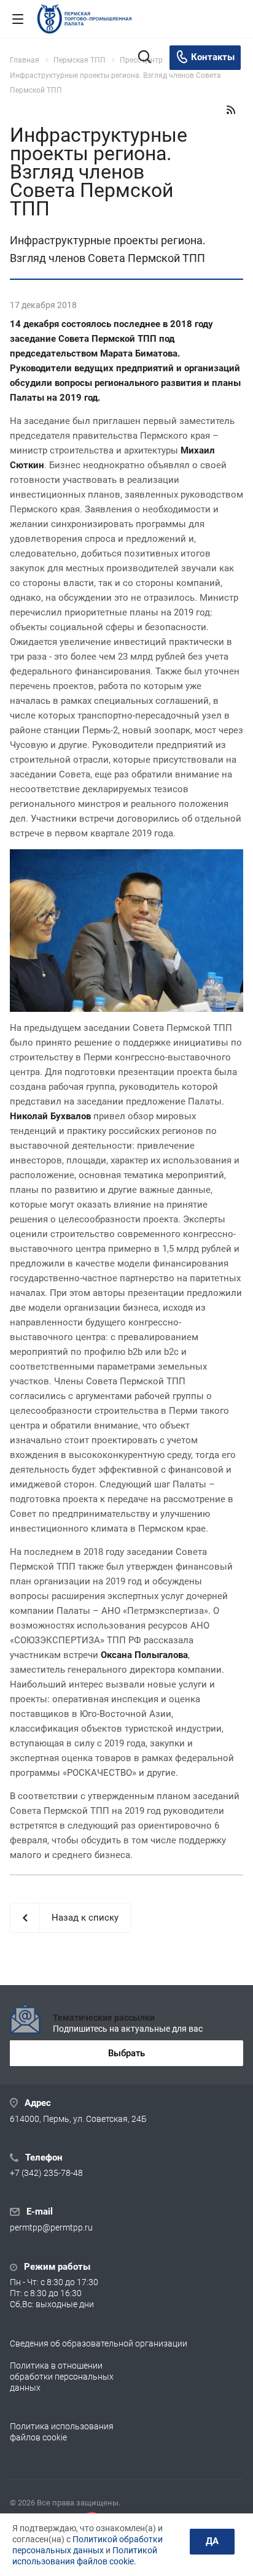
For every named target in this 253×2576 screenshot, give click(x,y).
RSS (231, 110)
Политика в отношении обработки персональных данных (62, 2377)
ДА (212, 2541)
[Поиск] (145, 58)
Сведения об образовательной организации (99, 2343)
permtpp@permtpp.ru (51, 2228)
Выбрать (126, 2053)
